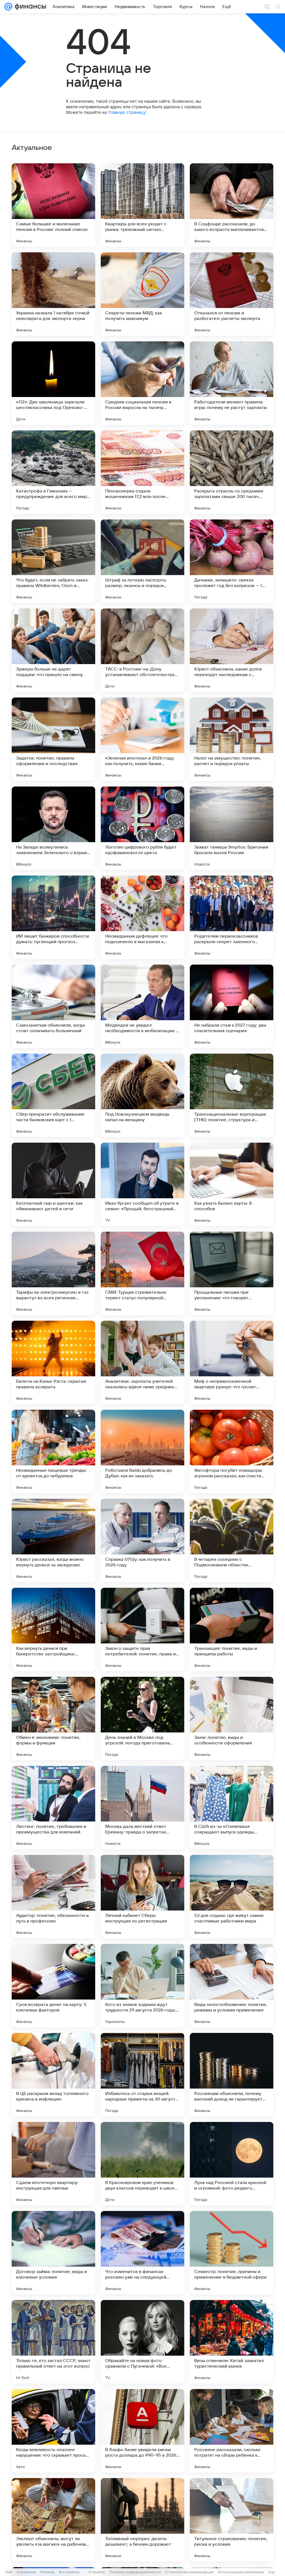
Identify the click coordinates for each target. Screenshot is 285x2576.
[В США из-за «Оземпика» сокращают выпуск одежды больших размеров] (232, 1808)
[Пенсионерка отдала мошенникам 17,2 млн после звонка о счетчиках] (142, 472)
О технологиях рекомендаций (189, 2572)
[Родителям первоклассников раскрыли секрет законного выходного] (232, 917)
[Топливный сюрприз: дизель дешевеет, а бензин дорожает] (142, 2520)
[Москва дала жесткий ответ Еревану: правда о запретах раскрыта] (142, 1808)
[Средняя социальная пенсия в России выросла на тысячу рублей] (142, 383)
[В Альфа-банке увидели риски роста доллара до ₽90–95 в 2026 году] (142, 2431)
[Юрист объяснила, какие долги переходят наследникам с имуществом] (232, 650)
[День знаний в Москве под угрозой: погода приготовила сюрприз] (142, 1719)
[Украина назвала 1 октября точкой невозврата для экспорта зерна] (53, 294)
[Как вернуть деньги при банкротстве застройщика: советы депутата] (53, 1630)
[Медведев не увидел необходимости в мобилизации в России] (142, 1006)
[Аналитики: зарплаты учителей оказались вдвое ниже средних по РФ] (142, 1362)
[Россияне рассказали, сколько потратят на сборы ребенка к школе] (232, 2431)
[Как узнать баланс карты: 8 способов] (232, 1184)
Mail (9, 2572)
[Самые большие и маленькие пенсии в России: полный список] (53, 205)
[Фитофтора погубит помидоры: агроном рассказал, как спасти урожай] (232, 1451)
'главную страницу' (127, 112)
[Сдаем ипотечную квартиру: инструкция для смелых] (53, 2164)
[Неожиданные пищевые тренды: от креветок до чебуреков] (53, 1451)
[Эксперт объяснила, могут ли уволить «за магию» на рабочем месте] (53, 2520)
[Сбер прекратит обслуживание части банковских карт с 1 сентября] (53, 1095)
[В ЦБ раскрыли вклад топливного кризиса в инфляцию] (53, 2075)
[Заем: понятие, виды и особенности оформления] (232, 1719)
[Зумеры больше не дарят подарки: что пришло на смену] (53, 650)
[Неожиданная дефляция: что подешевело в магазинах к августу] (142, 917)
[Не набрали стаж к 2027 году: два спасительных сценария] (232, 1006)
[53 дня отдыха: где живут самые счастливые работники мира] (232, 1897)
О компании (26, 2572)
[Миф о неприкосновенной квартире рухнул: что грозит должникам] (232, 1362)
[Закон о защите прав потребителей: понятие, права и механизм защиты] (142, 1630)
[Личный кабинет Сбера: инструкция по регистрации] (142, 1897)
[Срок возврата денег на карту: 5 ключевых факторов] (53, 1986)
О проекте (97, 2572)
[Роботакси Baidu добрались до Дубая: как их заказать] (142, 1451)
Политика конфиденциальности (135, 2572)
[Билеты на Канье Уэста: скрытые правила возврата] (53, 1362)
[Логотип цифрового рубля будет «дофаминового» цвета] (142, 828)
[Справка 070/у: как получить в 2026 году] (142, 1540)
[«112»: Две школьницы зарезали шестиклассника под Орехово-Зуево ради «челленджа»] (53, 383)
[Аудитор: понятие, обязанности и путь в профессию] (53, 1897)
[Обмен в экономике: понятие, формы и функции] (53, 1719)
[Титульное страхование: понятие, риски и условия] (232, 2520)
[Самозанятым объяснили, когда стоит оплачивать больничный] (53, 1006)
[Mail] (8, 7)
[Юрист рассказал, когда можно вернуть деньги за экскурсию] (53, 1540)
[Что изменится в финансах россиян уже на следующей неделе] (142, 2253)
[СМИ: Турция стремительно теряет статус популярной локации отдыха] (142, 1273)
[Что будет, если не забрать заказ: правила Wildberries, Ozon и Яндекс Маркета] (53, 561)
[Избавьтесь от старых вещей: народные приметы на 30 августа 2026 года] (142, 2075)
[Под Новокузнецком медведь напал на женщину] (142, 1095)
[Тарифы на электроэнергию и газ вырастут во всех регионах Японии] (53, 1273)
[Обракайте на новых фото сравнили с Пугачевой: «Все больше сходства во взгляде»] (142, 2342)
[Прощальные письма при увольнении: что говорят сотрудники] (232, 1273)
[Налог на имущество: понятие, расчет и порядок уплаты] (232, 739)
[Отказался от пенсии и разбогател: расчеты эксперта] (232, 294)
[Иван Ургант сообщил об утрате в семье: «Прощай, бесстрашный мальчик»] (142, 1184)
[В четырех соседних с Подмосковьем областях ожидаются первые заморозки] (232, 1540)
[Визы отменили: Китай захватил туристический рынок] (232, 2342)
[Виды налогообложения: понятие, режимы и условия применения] (232, 1986)
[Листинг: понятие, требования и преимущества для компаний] (53, 1808)
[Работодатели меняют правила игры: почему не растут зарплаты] (232, 383)
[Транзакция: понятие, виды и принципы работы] (232, 1630)
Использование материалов (241, 2572)
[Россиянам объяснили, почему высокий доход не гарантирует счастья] (232, 2075)
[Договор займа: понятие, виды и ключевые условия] (53, 2253)
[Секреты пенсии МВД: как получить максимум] (142, 294)
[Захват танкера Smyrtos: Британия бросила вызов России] (232, 828)
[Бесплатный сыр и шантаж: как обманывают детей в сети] (53, 1184)
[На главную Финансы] (29, 7)
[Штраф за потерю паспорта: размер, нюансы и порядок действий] (142, 561)
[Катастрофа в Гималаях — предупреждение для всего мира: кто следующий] (53, 472)
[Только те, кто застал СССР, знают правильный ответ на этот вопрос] (53, 2342)
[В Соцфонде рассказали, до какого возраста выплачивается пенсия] (232, 205)
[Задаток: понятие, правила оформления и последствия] (53, 739)
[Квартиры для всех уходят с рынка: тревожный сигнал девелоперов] (142, 205)
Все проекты (69, 2572)
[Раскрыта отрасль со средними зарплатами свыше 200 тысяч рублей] (232, 472)
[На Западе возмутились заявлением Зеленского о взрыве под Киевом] (53, 828)
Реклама (47, 2572)
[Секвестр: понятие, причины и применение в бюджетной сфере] (232, 2253)
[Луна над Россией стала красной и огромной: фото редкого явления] (232, 2164)
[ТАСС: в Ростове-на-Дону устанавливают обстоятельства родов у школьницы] (142, 650)
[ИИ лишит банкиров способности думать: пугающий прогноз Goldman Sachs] (53, 917)
